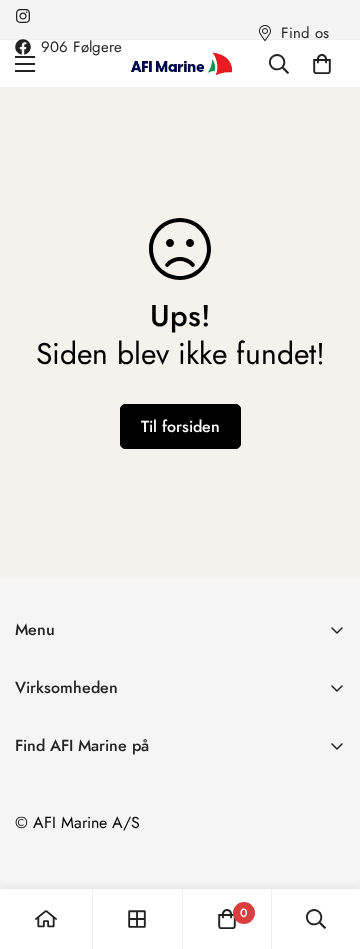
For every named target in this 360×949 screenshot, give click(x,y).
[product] (46, 919)
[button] (322, 64)
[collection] (137, 919)
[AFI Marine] (180, 63)
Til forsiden (180, 426)
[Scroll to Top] (324, 843)
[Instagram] (23, 16)
